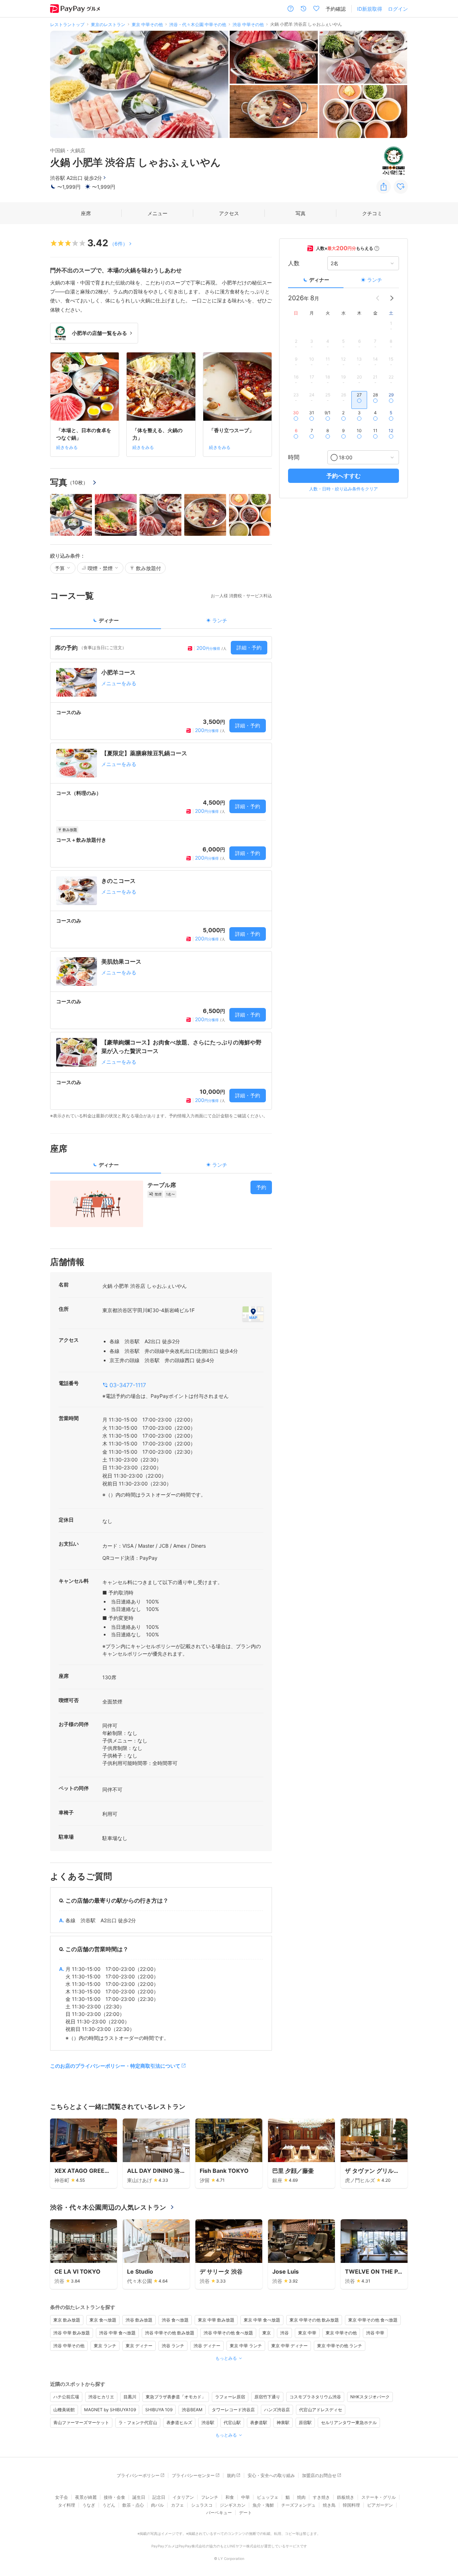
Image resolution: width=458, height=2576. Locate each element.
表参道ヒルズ (179, 2422)
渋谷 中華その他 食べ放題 (228, 2333)
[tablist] (161, 623)
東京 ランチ (105, 2346)
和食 (230, 2497)
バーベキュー (219, 2513)
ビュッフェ (268, 2497)
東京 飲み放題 (67, 2320)
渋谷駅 (208, 2422)
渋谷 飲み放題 (139, 2320)
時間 (294, 458)
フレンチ (210, 2497)
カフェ (177, 2505)
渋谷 (284, 2333)
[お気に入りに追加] (401, 187)
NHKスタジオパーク (370, 2397)
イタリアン (183, 2497)
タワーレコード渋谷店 (233, 2410)
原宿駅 (305, 2422)
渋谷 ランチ (173, 2346)
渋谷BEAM (192, 2410)
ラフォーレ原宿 (230, 2397)
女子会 (62, 2497)
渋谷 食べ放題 (175, 2320)
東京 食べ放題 (103, 2320)
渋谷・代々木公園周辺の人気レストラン (108, 2207)
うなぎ (89, 2505)
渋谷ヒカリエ (101, 2397)
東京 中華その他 (341, 2333)
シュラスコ (202, 2505)
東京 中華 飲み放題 (216, 2320)
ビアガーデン (380, 2505)
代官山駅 (232, 2422)
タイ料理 (67, 2505)
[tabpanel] (161, 878)
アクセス (229, 213)
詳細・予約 (249, 647)
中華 (245, 2497)
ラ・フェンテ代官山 (138, 2422)
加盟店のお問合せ (319, 2475)
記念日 (159, 2497)
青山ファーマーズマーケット (81, 2422)
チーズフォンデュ (298, 2505)
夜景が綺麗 (86, 2497)
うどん (109, 2505)
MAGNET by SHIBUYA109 (110, 2410)
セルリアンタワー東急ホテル (349, 2422)
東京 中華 (307, 2333)
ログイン (398, 9)
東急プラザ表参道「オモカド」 (176, 2397)
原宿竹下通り (267, 2397)
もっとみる (226, 2358)
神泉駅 (283, 2422)
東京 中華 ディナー (289, 2346)
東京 (267, 2333)
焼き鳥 (329, 2505)
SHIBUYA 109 (159, 2410)
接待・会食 (114, 2497)
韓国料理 (351, 2505)
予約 (261, 1187)
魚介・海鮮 (263, 2505)
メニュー (157, 213)
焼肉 (301, 2497)
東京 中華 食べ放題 (262, 2320)
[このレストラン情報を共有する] (384, 187)
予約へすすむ (343, 476)
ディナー (319, 280)
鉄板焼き (346, 2497)
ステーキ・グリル (379, 2497)
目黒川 (130, 2397)
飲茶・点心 (133, 2505)
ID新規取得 (370, 9)
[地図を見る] (253, 1314)
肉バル (157, 2505)
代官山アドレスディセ (321, 2410)
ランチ (375, 280)
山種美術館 (64, 2410)
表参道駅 (259, 2422)
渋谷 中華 (375, 2333)
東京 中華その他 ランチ (340, 2346)
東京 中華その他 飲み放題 (314, 2320)
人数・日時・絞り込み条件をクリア (343, 489)
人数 (294, 263)
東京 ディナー (139, 2346)
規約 (231, 2475)
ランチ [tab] (220, 620)
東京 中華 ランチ (246, 2346)
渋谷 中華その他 (69, 2346)
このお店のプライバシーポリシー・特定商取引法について (115, 2066)
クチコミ (372, 213)
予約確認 (336, 9)
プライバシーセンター (193, 2475)
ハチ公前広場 (66, 2397)
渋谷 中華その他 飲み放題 (170, 2333)
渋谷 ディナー (207, 2346)
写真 (301, 213)
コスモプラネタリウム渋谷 (315, 2397)
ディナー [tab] (109, 620)
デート (245, 2513)
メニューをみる (119, 683)
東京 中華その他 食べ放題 (373, 2320)
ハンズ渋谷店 (277, 2410)
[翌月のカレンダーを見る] (392, 298)
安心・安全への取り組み (271, 2475)
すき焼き (321, 2497)
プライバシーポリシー (138, 2475)
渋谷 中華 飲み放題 (72, 2333)
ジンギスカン (233, 2505)
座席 (86, 213)
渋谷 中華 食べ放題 (117, 2333)
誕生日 (139, 2497)
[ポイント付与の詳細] (377, 248)
